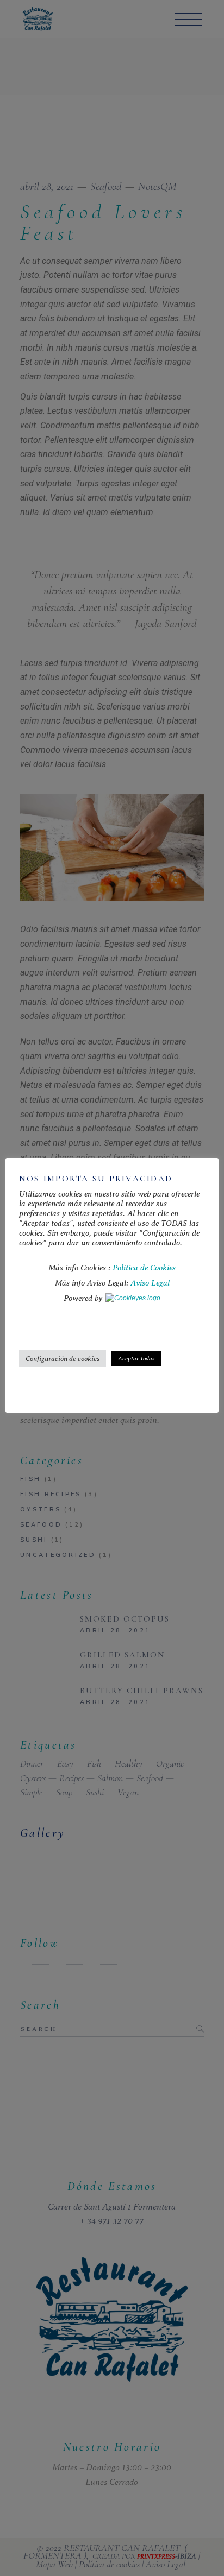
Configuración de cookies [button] (63, 1359)
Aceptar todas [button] (136, 1359)
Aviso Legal (150, 1283)
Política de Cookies (144, 1268)
